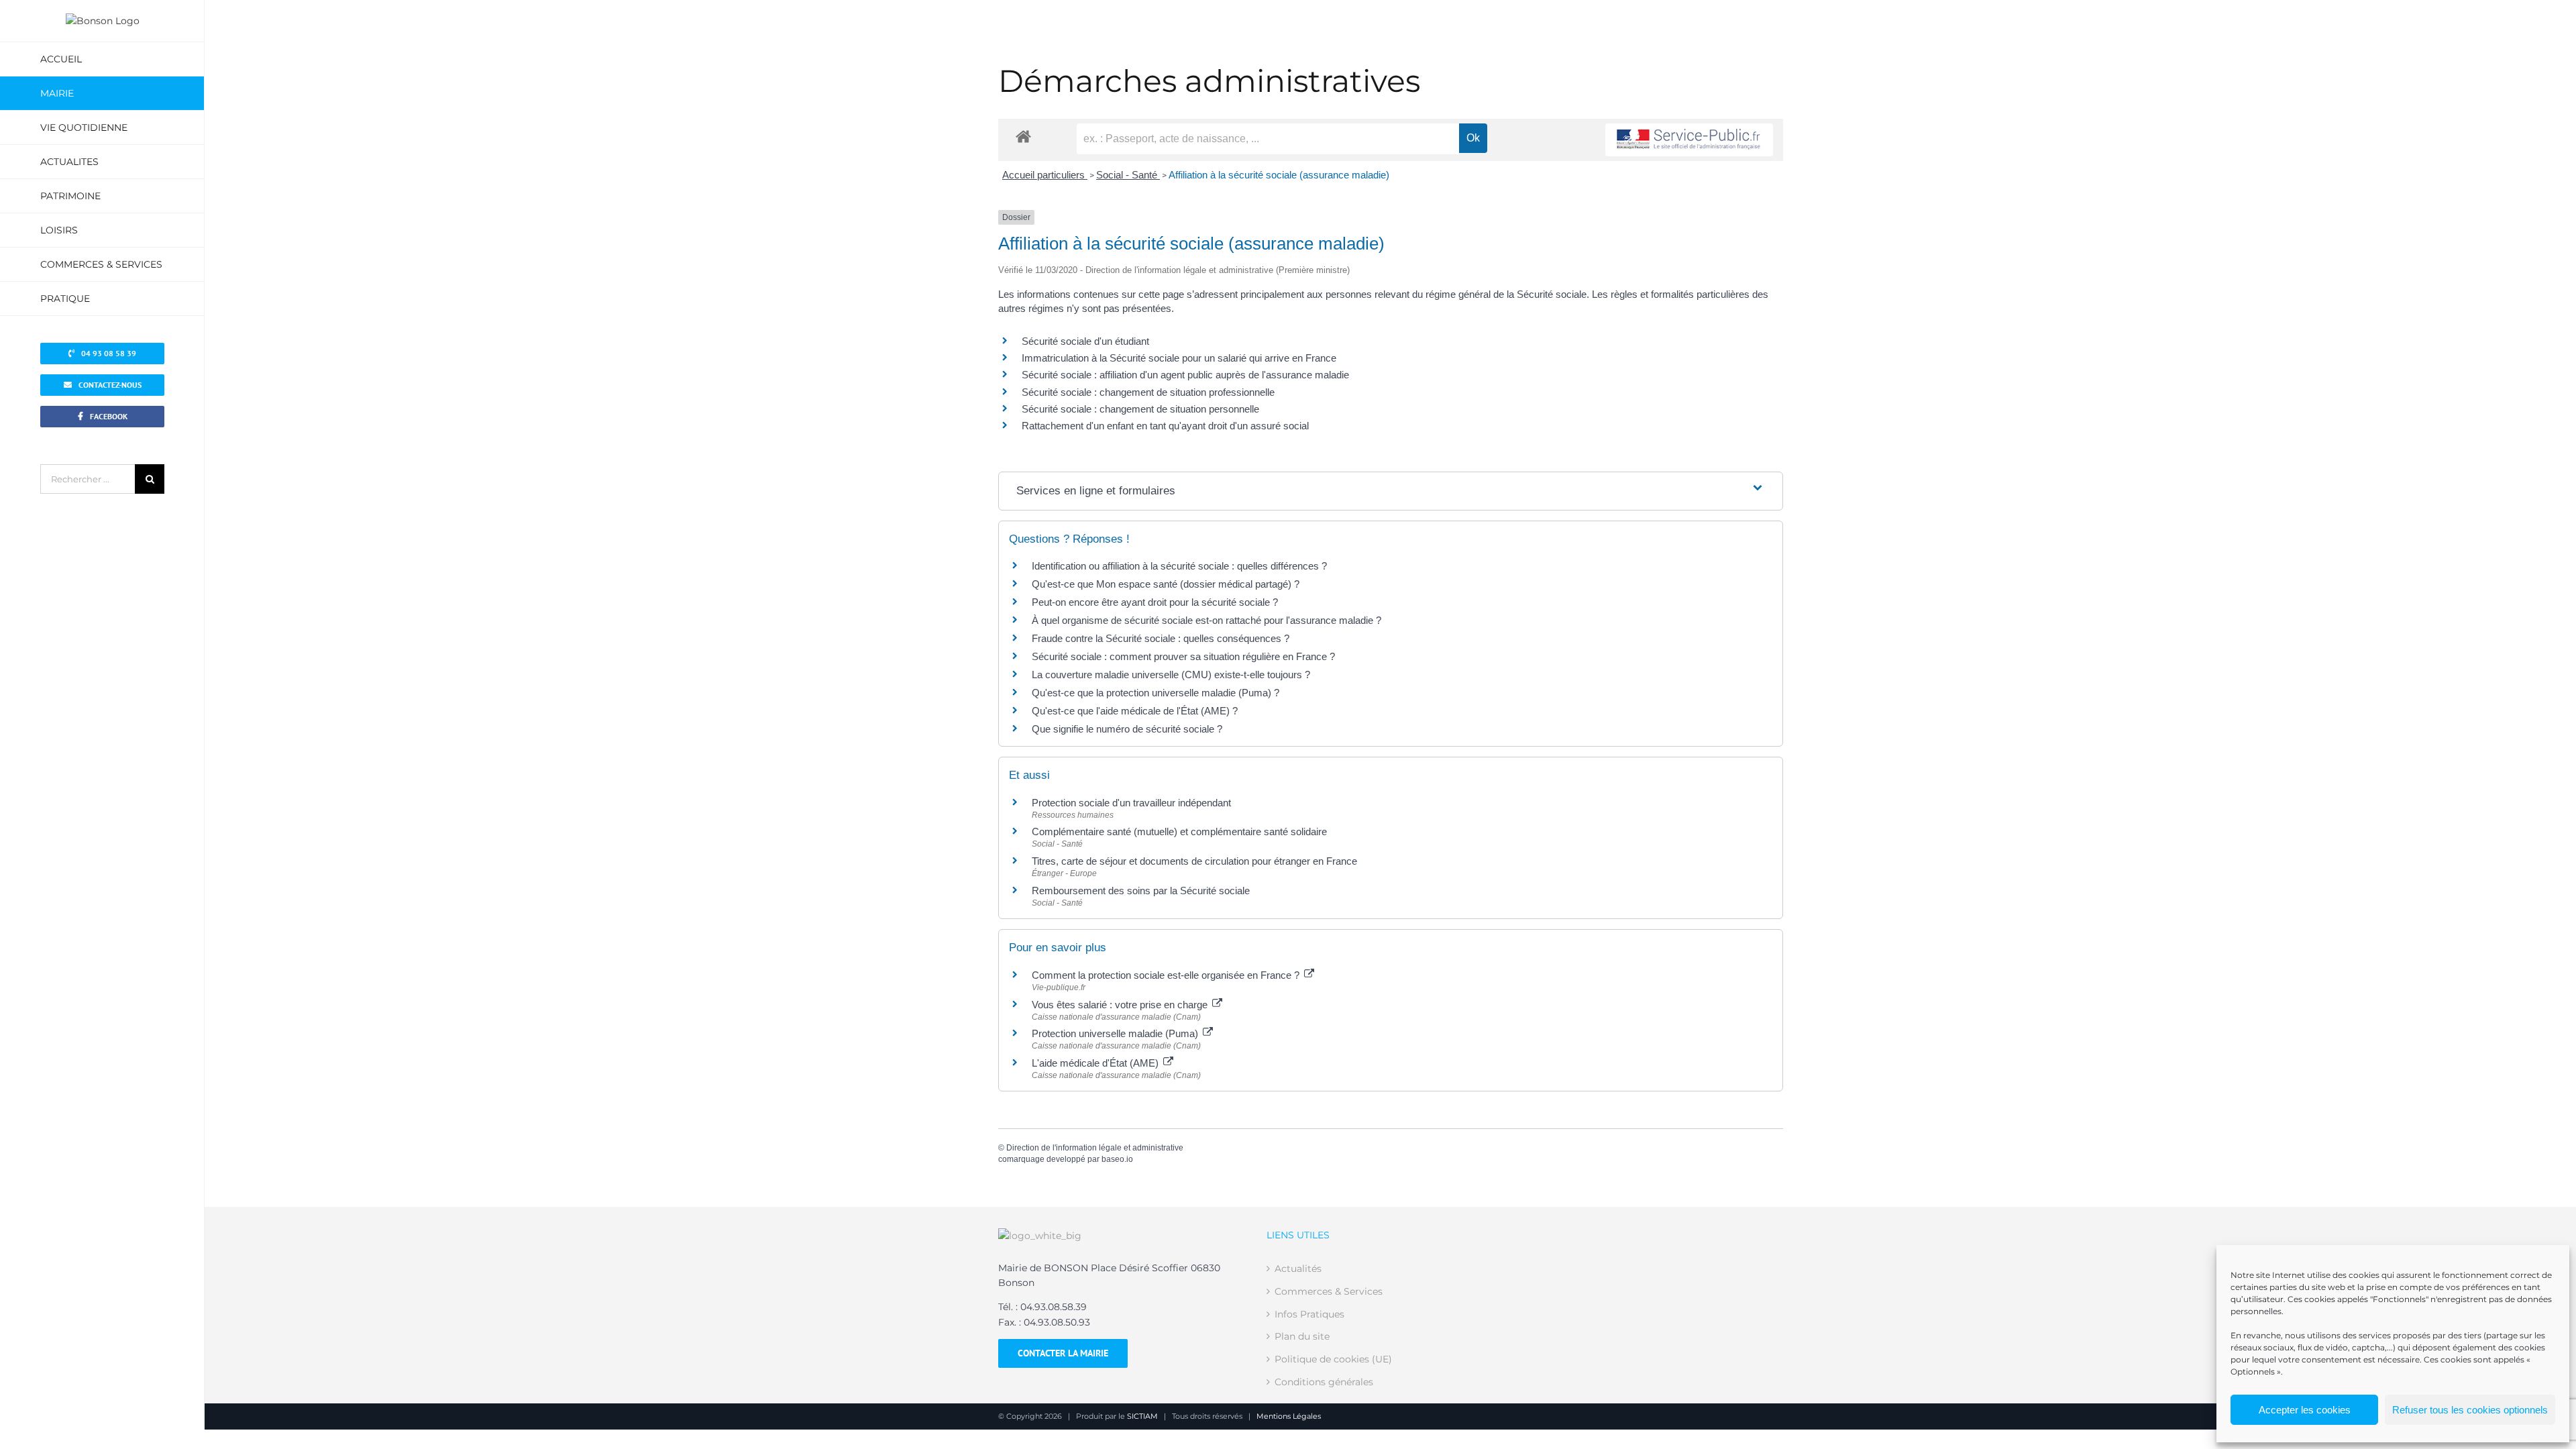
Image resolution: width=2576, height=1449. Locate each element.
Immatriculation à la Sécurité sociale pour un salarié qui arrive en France (1179, 358)
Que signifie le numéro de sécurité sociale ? (1127, 729)
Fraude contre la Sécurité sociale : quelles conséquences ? (1161, 638)
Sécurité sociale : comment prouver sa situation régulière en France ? (1183, 656)
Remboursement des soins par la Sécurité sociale (1141, 891)
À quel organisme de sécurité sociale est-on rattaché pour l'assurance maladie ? (1206, 620)
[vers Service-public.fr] (1689, 140)
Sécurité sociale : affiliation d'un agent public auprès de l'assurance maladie (1185, 375)
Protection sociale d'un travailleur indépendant (1131, 803)
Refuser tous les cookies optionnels (2470, 1410)
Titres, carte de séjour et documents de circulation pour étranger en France (1194, 861)
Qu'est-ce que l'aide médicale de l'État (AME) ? (1135, 711)
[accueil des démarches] (1023, 136)
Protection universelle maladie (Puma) (1116, 1033)
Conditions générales (1324, 1382)
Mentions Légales (1289, 1416)
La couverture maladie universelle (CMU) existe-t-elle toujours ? (1171, 675)
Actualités (1298, 1269)
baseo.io (1117, 1159)
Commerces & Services (1329, 1291)
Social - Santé (1128, 175)
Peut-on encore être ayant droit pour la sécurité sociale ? (1155, 602)
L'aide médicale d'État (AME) (1096, 1063)
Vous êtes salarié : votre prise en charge (1121, 1005)
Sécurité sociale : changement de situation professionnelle (1148, 392)
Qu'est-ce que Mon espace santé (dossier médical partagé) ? (1166, 584)
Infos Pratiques (1309, 1314)
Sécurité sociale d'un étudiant (1085, 341)
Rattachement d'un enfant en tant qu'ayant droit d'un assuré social (1165, 426)
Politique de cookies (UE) (1333, 1359)
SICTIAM (1142, 1416)
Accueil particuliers (1045, 175)
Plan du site (1302, 1336)
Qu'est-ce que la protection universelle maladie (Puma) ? (1156, 693)
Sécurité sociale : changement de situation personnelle (1140, 409)
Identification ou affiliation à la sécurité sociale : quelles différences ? (1179, 566)
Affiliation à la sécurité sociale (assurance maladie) (1279, 175)
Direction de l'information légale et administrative (1095, 1148)
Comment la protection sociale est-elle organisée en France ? (1167, 975)
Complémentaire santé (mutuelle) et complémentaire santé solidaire (1179, 831)
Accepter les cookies (2305, 1410)
